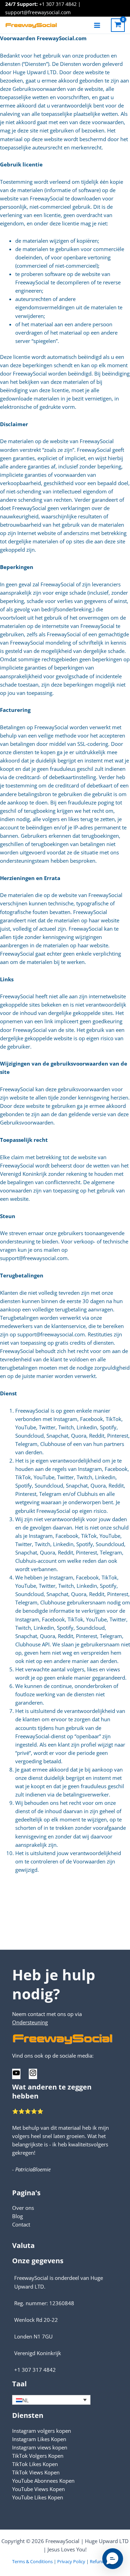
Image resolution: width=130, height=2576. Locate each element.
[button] (113, 2559)
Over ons (23, 2208)
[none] (51, 2400)
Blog (18, 2216)
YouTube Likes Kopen (38, 2497)
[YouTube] (16, 2075)
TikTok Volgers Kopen (38, 2456)
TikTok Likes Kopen (35, 2464)
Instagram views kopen (40, 2447)
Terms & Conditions (32, 2561)
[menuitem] (51, 2400)
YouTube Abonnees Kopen (43, 2481)
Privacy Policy (71, 2561)
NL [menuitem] (25, 2400)
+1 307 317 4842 (58, 4)
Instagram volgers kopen (42, 2431)
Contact (21, 2224)
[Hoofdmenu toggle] (97, 25)
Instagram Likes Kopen (39, 2439)
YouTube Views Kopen (38, 2489)
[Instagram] (33, 2075)
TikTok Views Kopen (36, 2472)
